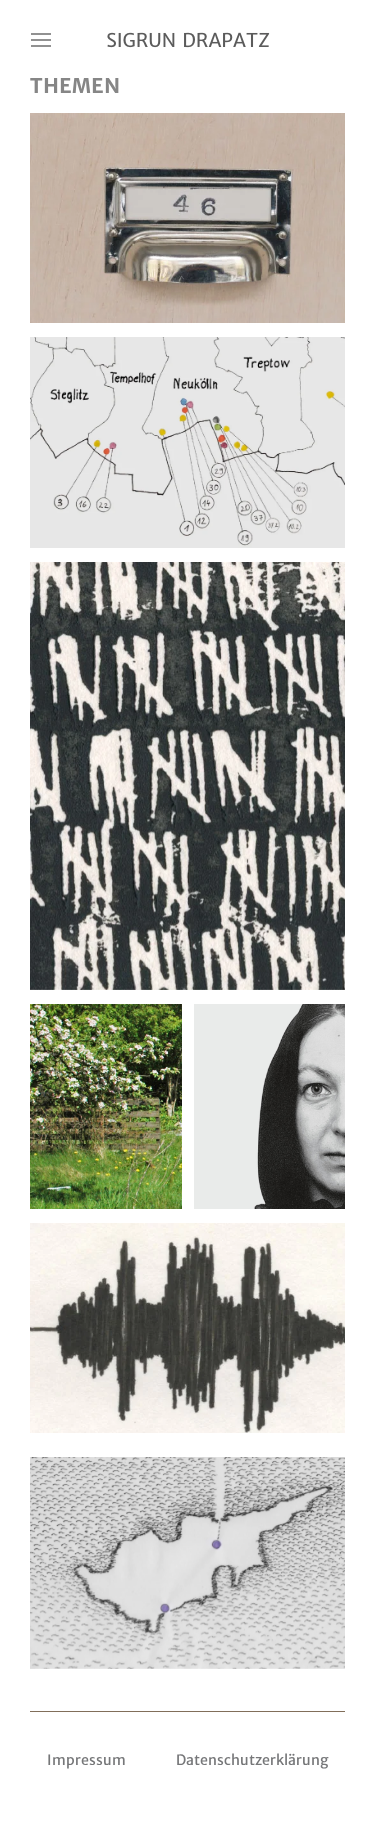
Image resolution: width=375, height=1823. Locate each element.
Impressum (86, 1760)
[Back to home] (188, 40)
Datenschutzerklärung (252, 1760)
